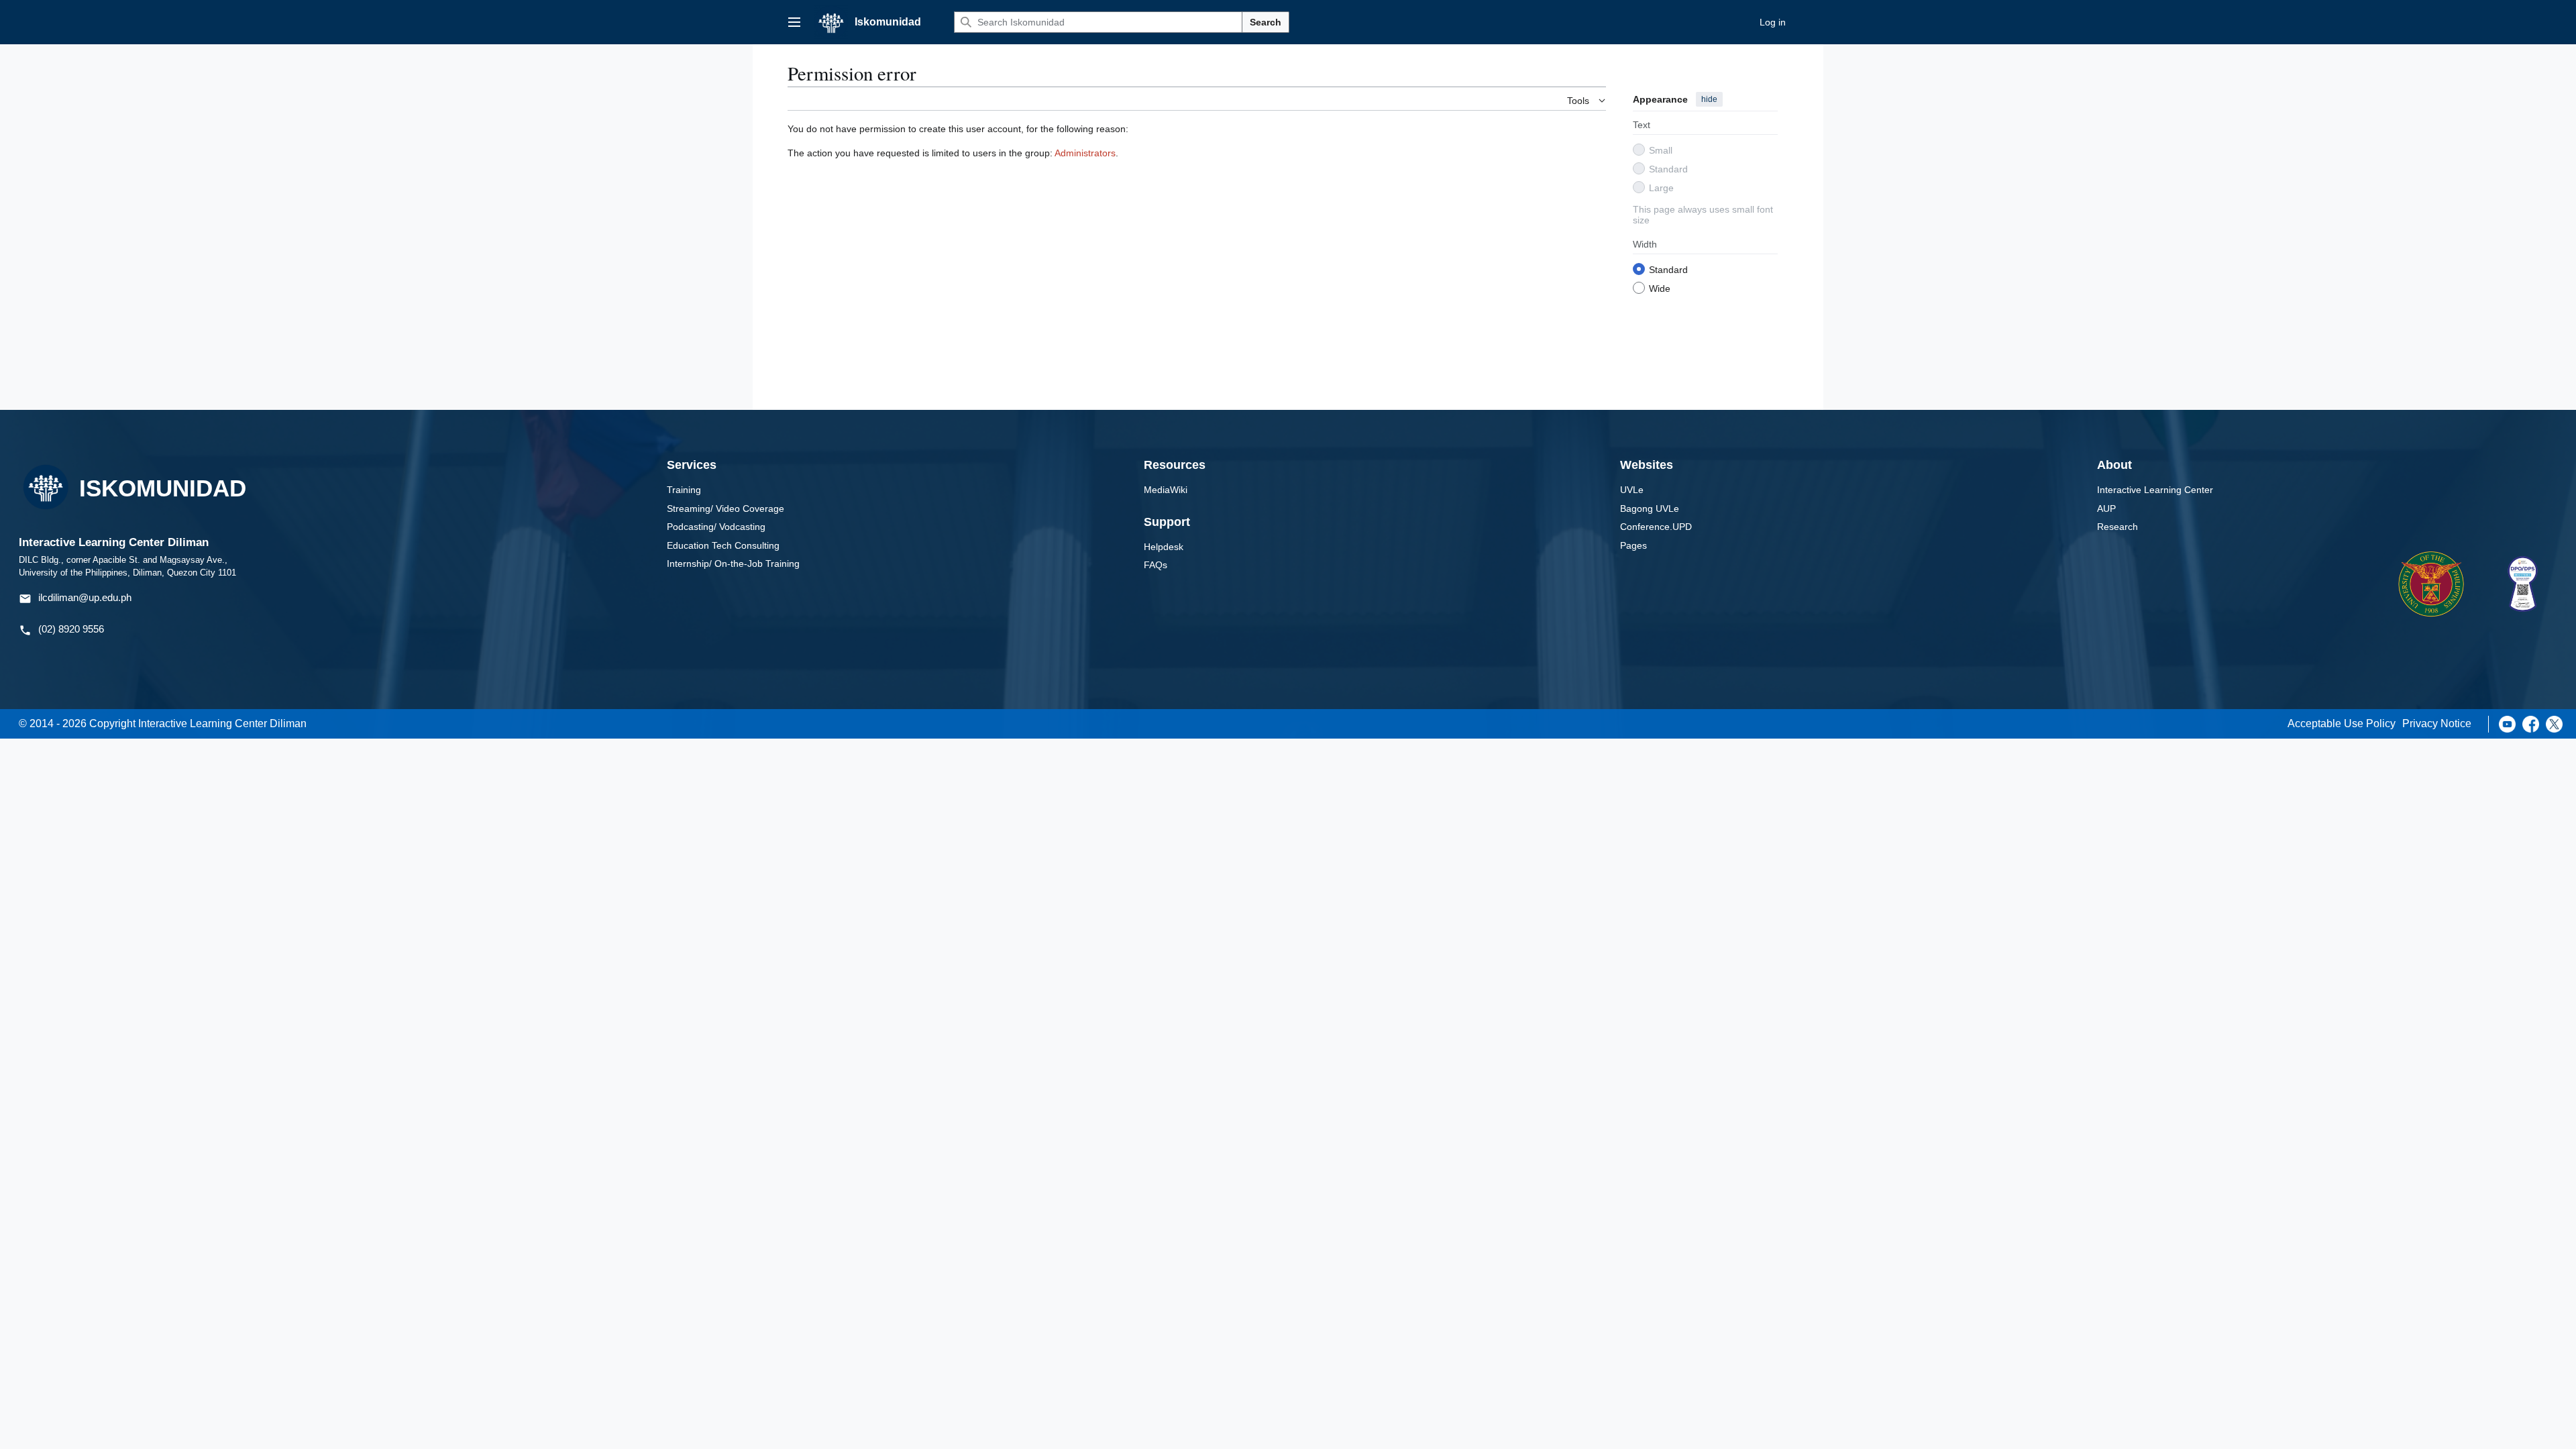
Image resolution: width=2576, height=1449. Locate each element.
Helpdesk (1164, 547)
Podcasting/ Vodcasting (716, 527)
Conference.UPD (1656, 527)
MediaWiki (1166, 490)
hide (1709, 99)
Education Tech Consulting (723, 545)
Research (2117, 527)
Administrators (1085, 153)
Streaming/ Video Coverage (726, 508)
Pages (1633, 545)
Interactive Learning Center (2155, 490)
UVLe (1632, 490)
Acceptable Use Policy (2342, 723)
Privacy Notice (2437, 723)
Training (684, 490)
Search (1266, 22)
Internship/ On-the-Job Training (733, 563)
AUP (2106, 508)
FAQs (1156, 565)
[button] (794, 22)
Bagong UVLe (1650, 508)
